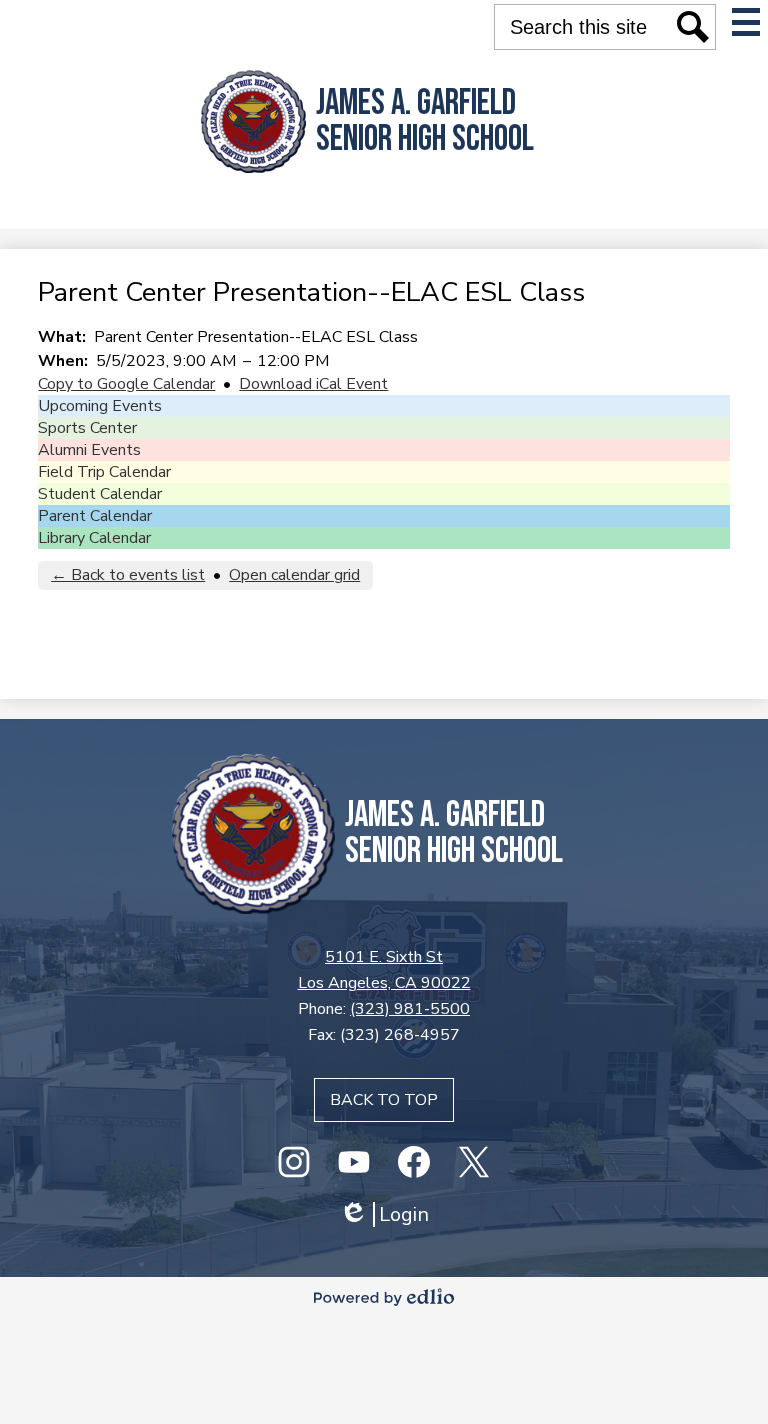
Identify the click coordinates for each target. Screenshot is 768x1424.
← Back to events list (128, 575)
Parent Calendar (95, 516)
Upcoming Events (100, 406)
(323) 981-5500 (410, 1009)
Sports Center (87, 428)
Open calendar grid (294, 575)
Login (384, 1214)
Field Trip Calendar (104, 472)
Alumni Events (89, 450)
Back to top (384, 1100)
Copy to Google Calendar (126, 384)
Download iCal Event (313, 384)
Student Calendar (100, 494)
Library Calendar (94, 538)
